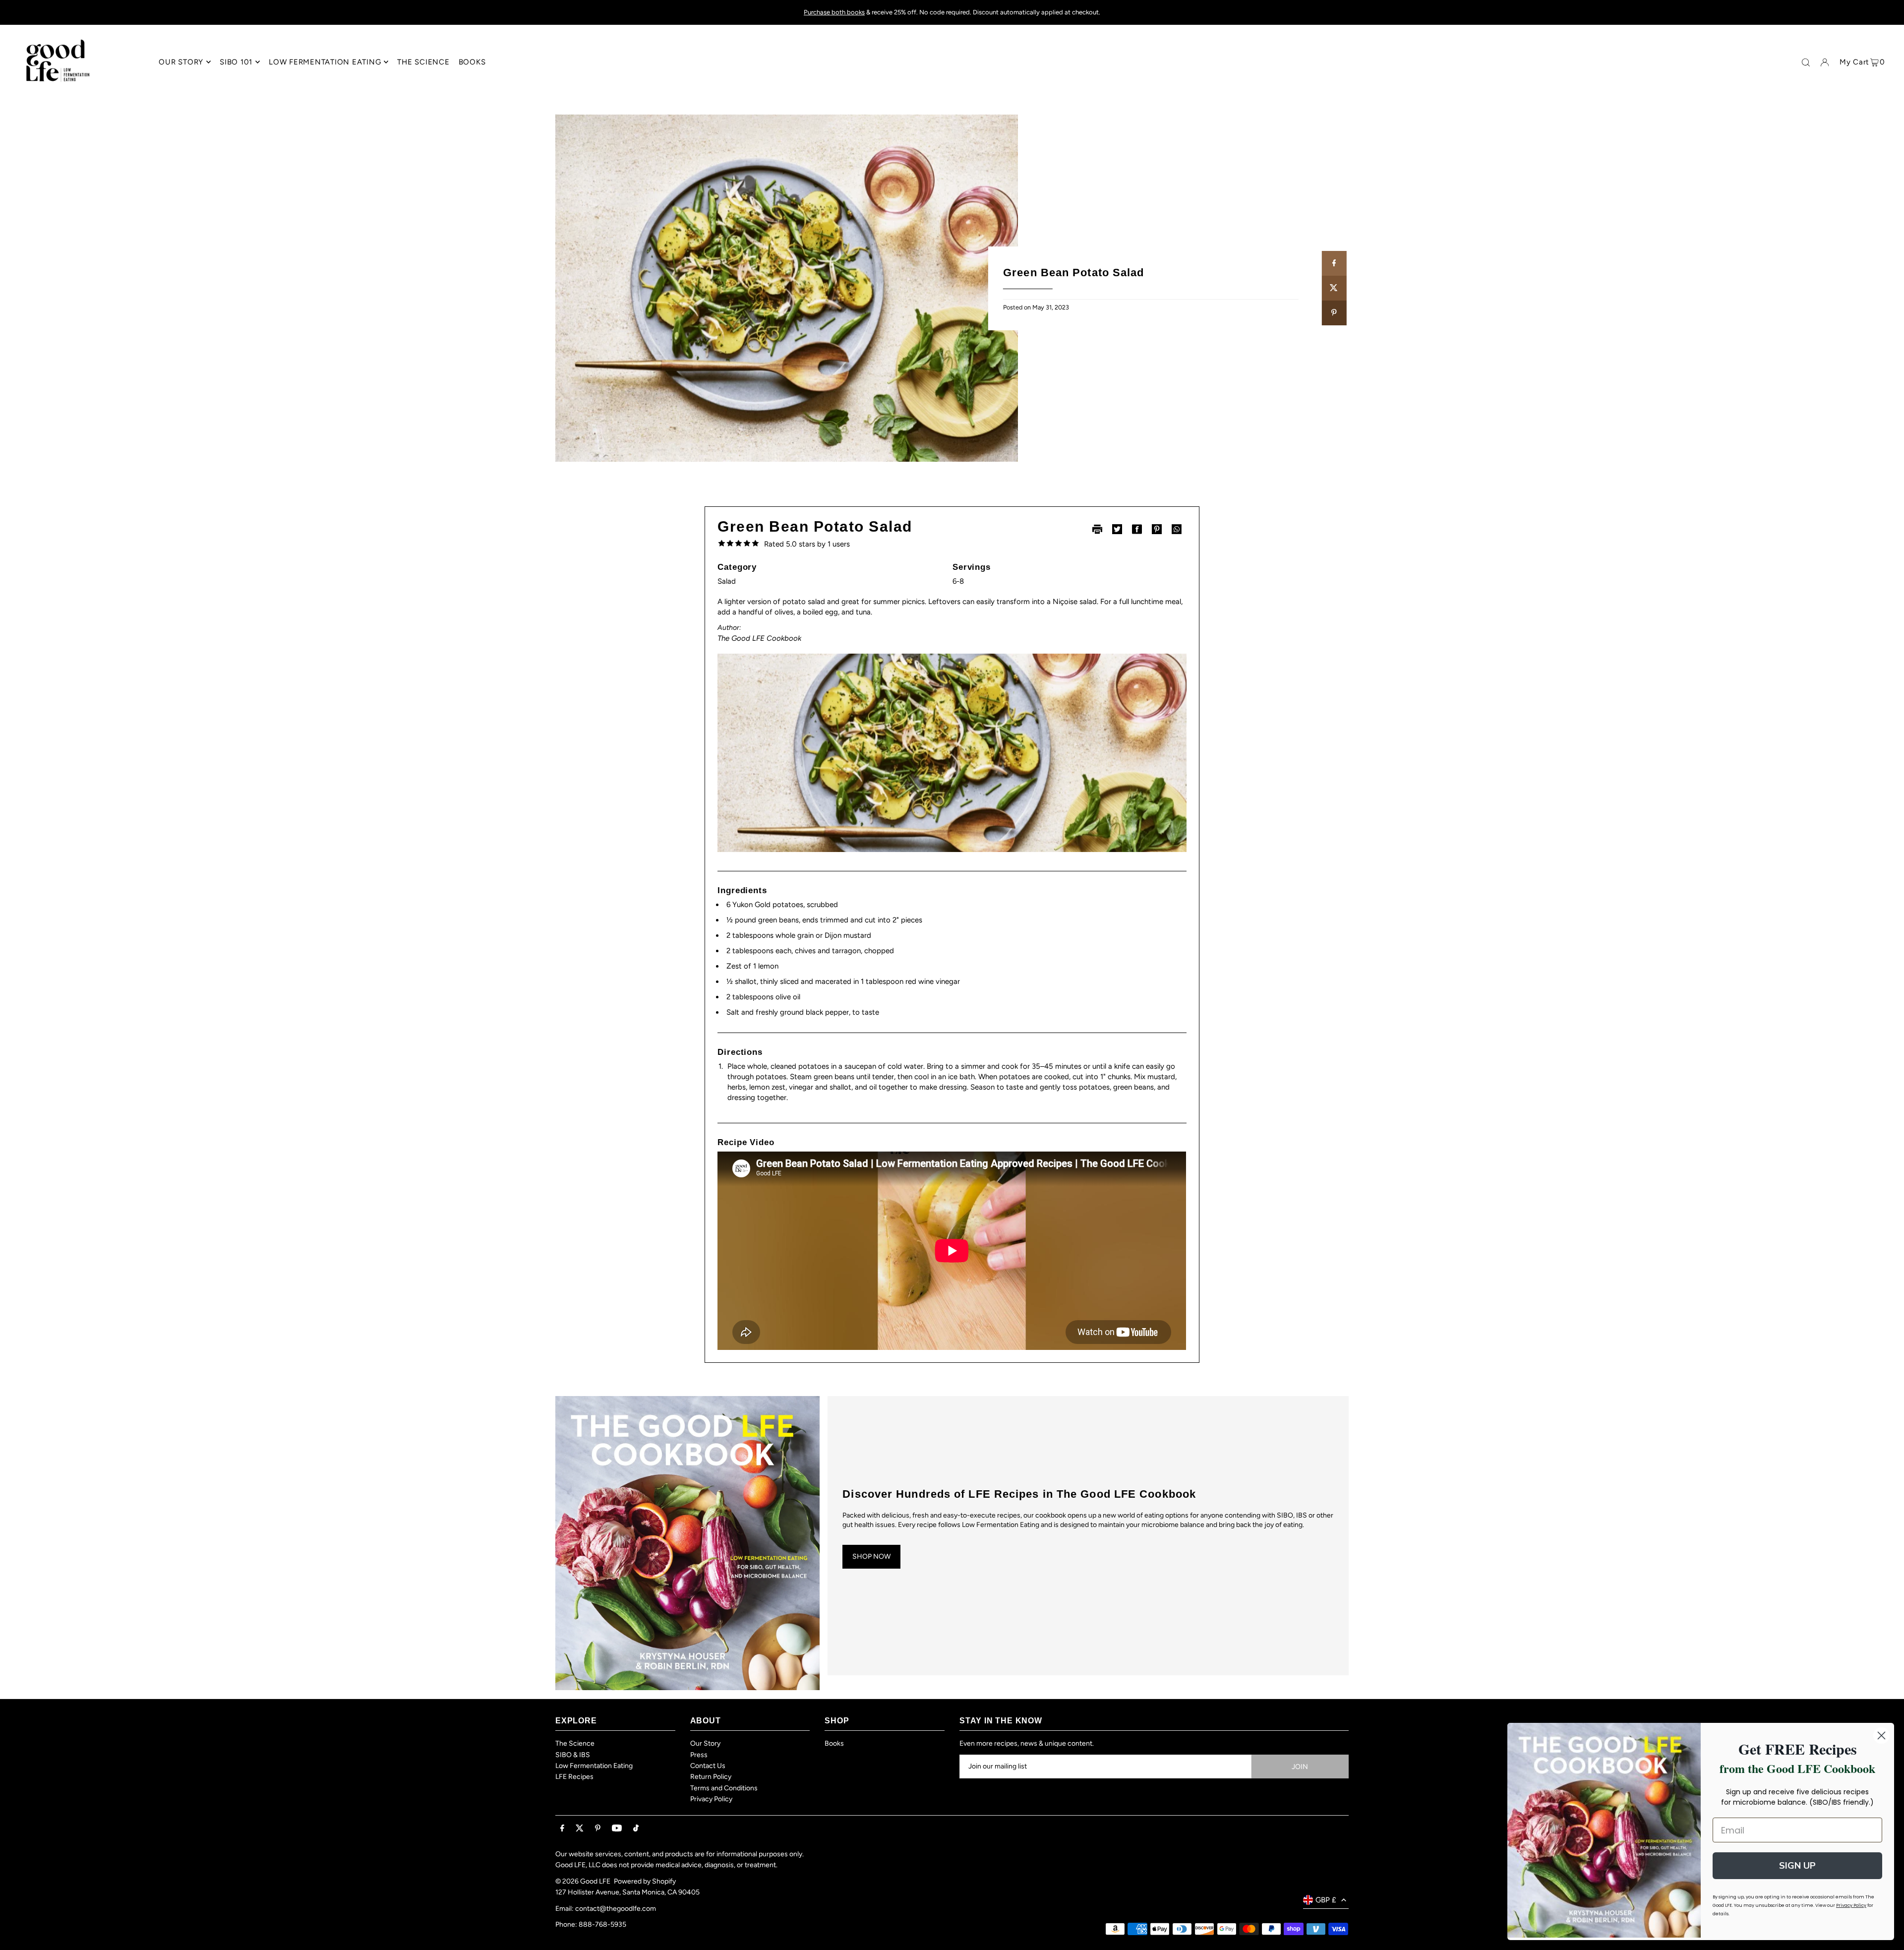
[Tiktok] (636, 1829)
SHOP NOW (871, 1556)
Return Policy (711, 1777)
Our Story (705, 1743)
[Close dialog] (1881, 1736)
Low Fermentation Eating (594, 1766)
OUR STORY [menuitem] (181, 62)
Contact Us (708, 1766)
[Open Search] (1806, 62)
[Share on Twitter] (1334, 288)
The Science (575, 1743)
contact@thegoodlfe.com (616, 1909)
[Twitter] (580, 1829)
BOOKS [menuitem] (472, 62)
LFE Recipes (574, 1777)
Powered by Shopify (645, 1881)
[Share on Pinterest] (1334, 313)
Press (699, 1755)
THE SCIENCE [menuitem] (423, 62)
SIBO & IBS (573, 1755)
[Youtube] (617, 1829)
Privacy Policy (711, 1799)
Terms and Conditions (724, 1788)
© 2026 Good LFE (583, 1881)
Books (834, 1743)
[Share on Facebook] (1334, 263)
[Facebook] (562, 1829)
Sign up (1797, 1866)
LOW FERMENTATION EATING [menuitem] (325, 62)
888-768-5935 (602, 1924)
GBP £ (1326, 1900)
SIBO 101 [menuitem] (236, 62)
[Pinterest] (598, 1829)
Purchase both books (834, 12)
